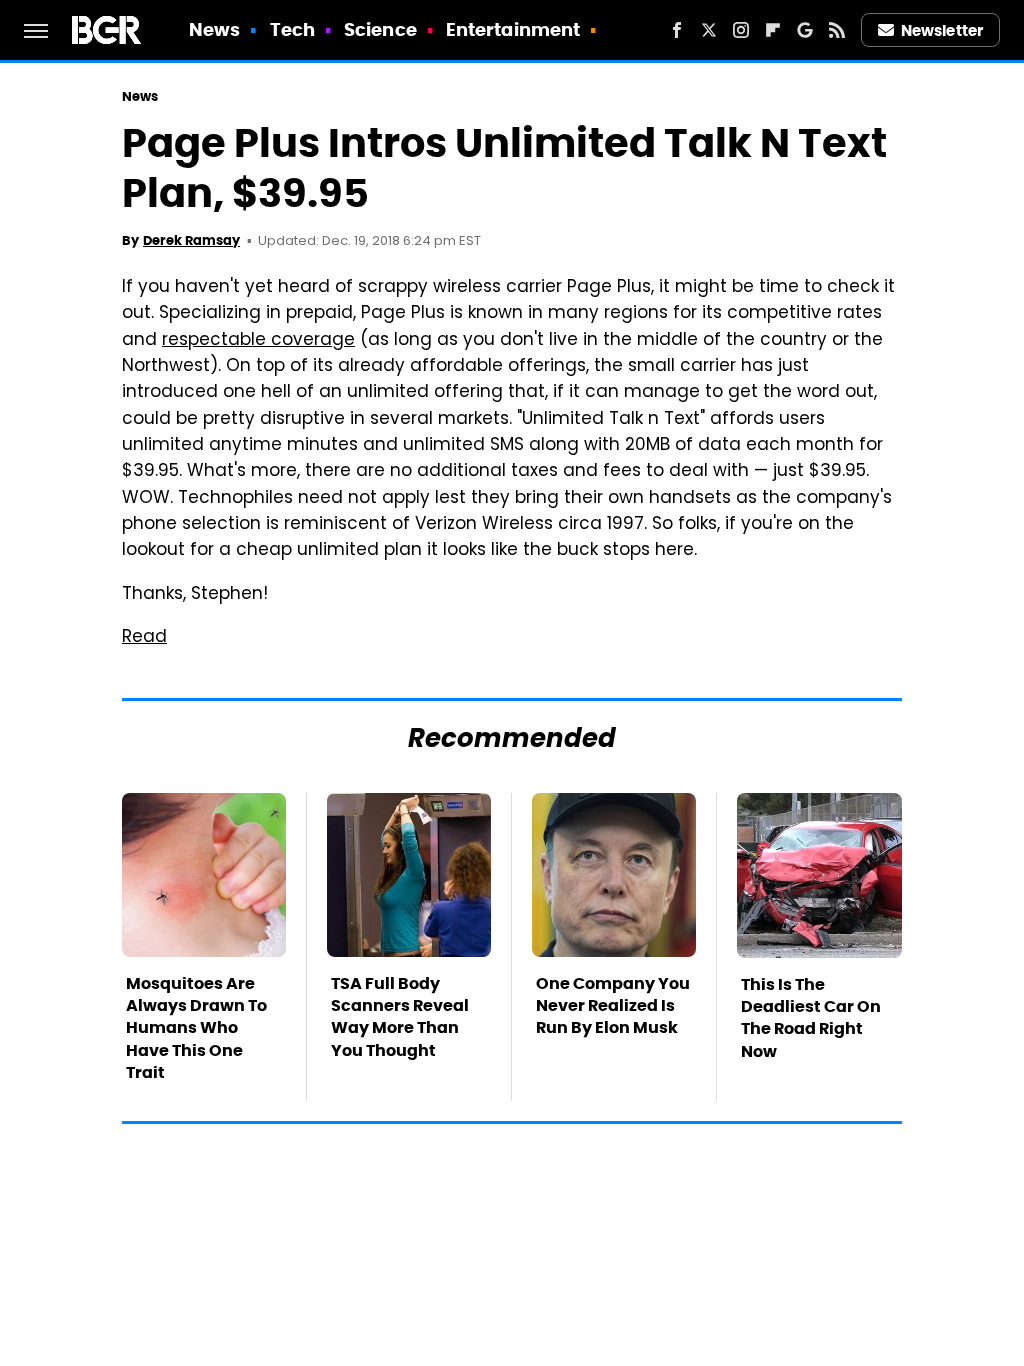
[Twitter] (709, 30)
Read (144, 638)
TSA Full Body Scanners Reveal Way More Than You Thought (400, 1017)
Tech (292, 29)
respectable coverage (258, 341)
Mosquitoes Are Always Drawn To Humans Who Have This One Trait (196, 1028)
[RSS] (837, 30)
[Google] (805, 30)
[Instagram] (741, 30)
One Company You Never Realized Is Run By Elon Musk (613, 1006)
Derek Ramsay (191, 240)
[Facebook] (677, 30)
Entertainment (513, 29)
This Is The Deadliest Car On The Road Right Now (811, 1018)
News (214, 29)
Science (380, 29)
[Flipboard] (773, 30)
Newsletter (942, 30)
